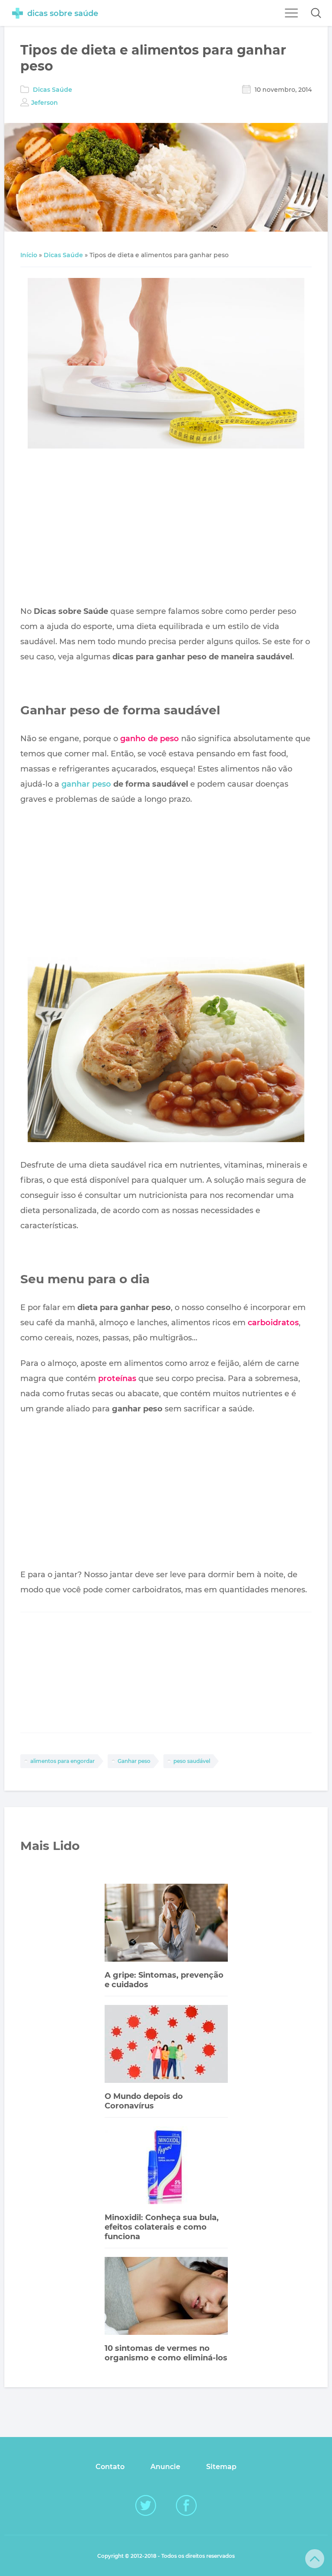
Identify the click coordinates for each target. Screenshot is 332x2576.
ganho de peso (150, 739)
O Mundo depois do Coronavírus (144, 2101)
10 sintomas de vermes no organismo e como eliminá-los (166, 2353)
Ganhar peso (134, 1761)
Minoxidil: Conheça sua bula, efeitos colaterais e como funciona (162, 2227)
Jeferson (45, 103)
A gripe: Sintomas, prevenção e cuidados (164, 1980)
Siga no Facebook (186, 2505)
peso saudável (192, 1761)
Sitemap (221, 2467)
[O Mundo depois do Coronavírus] (166, 2045)
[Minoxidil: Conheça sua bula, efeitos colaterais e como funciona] (166, 2166)
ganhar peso (86, 784)
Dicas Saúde (53, 90)
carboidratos (273, 1323)
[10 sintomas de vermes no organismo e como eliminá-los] (166, 2297)
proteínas (117, 1378)
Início (29, 255)
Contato (110, 2467)
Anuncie (165, 2467)
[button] (316, 13)
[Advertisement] (166, 529)
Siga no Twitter (146, 2505)
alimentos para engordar (62, 1761)
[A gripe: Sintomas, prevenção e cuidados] (166, 1924)
